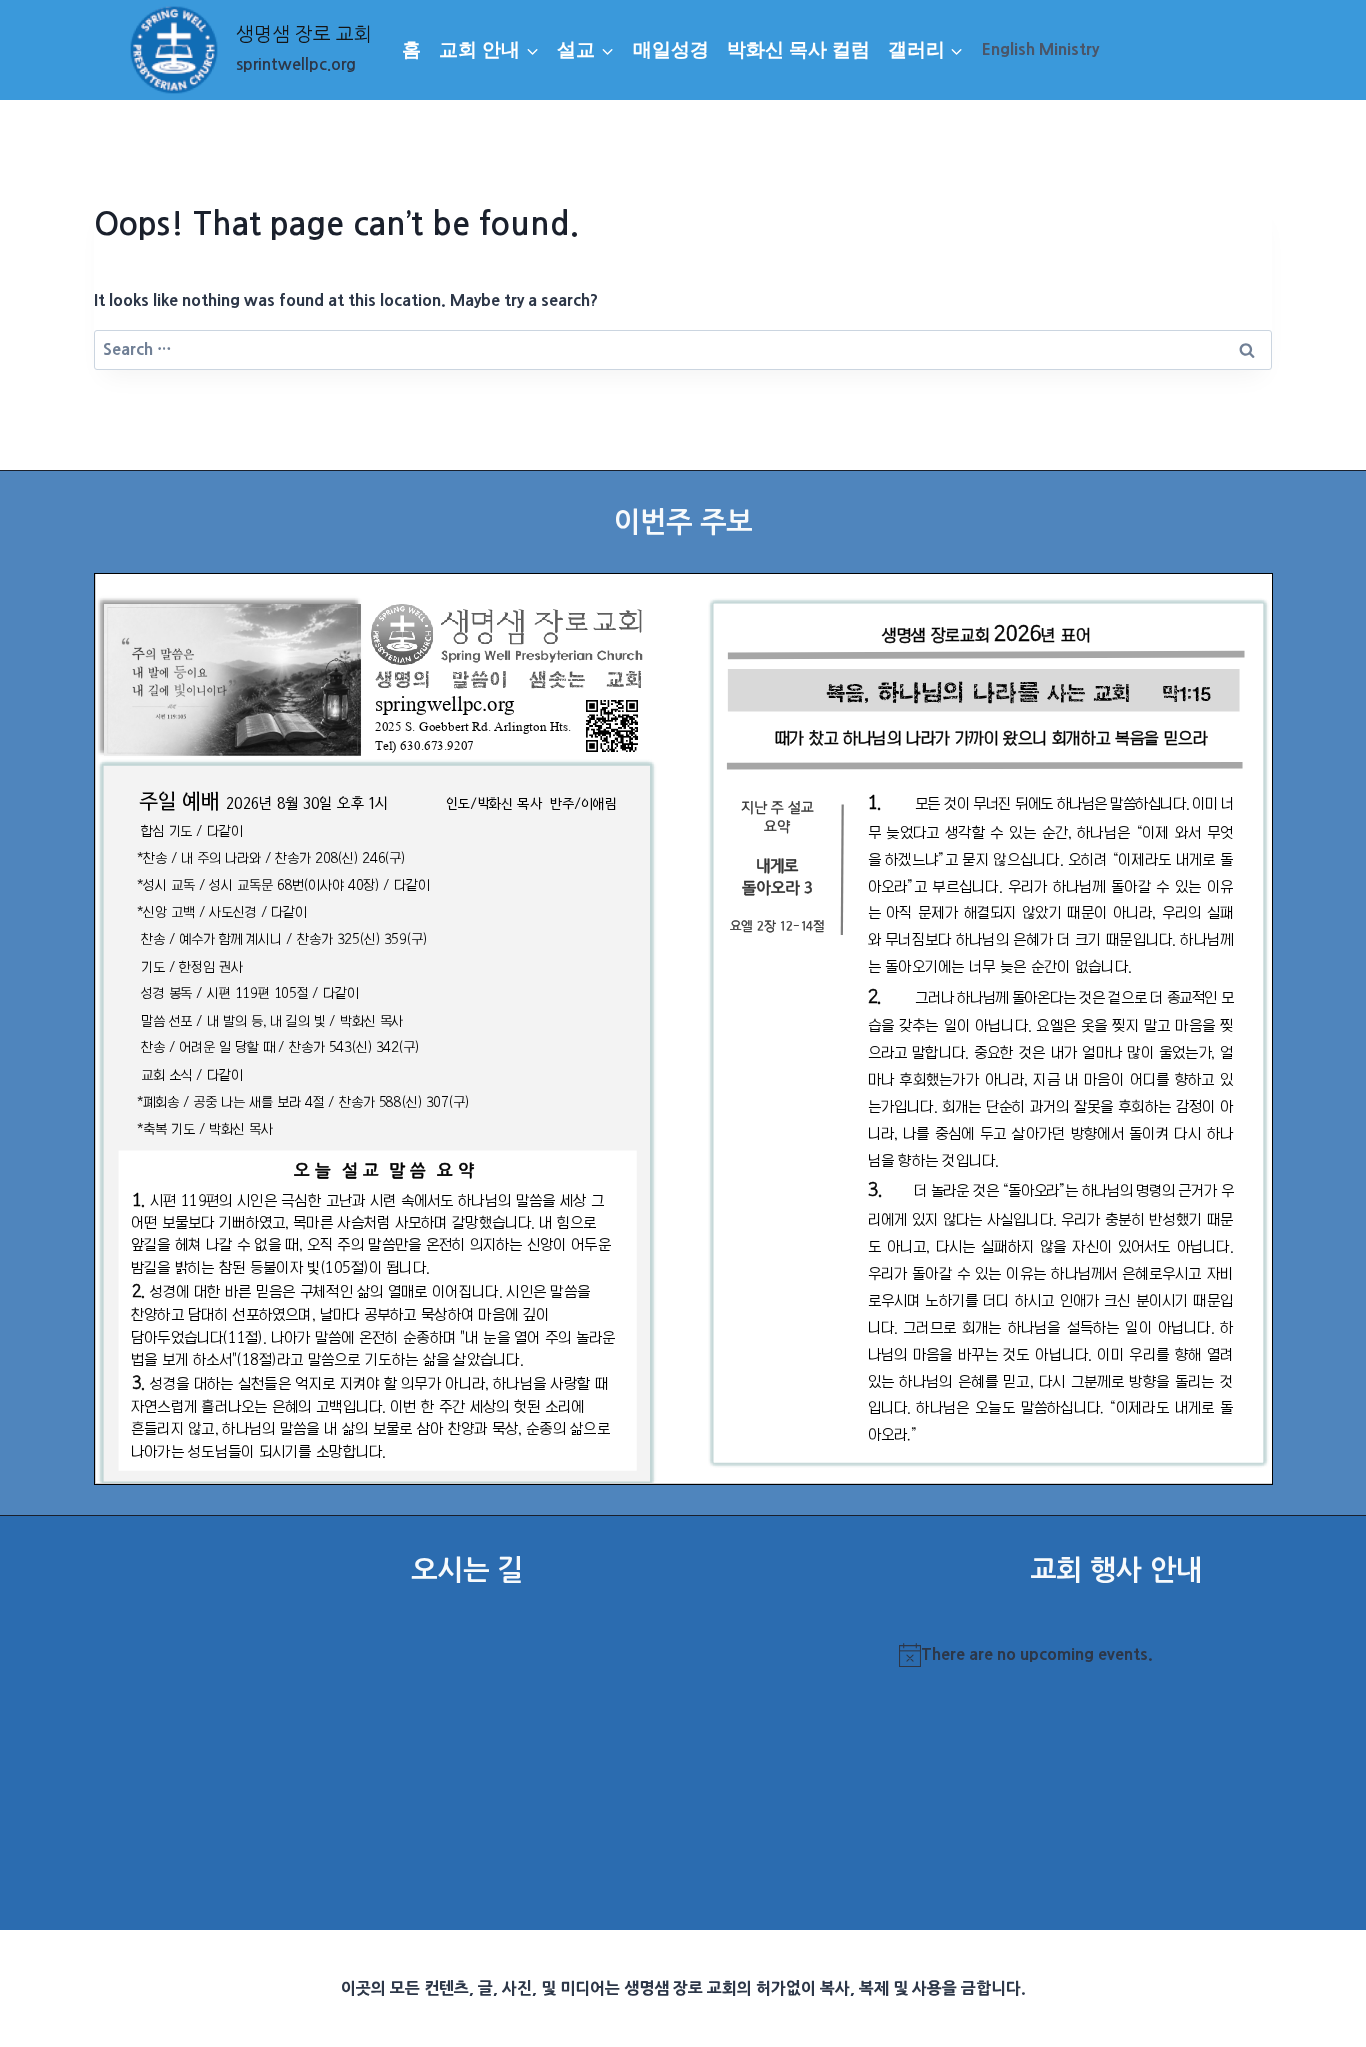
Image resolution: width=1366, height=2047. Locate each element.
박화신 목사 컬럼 (798, 49)
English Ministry (1040, 49)
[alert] (1115, 1655)
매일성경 (671, 49)
